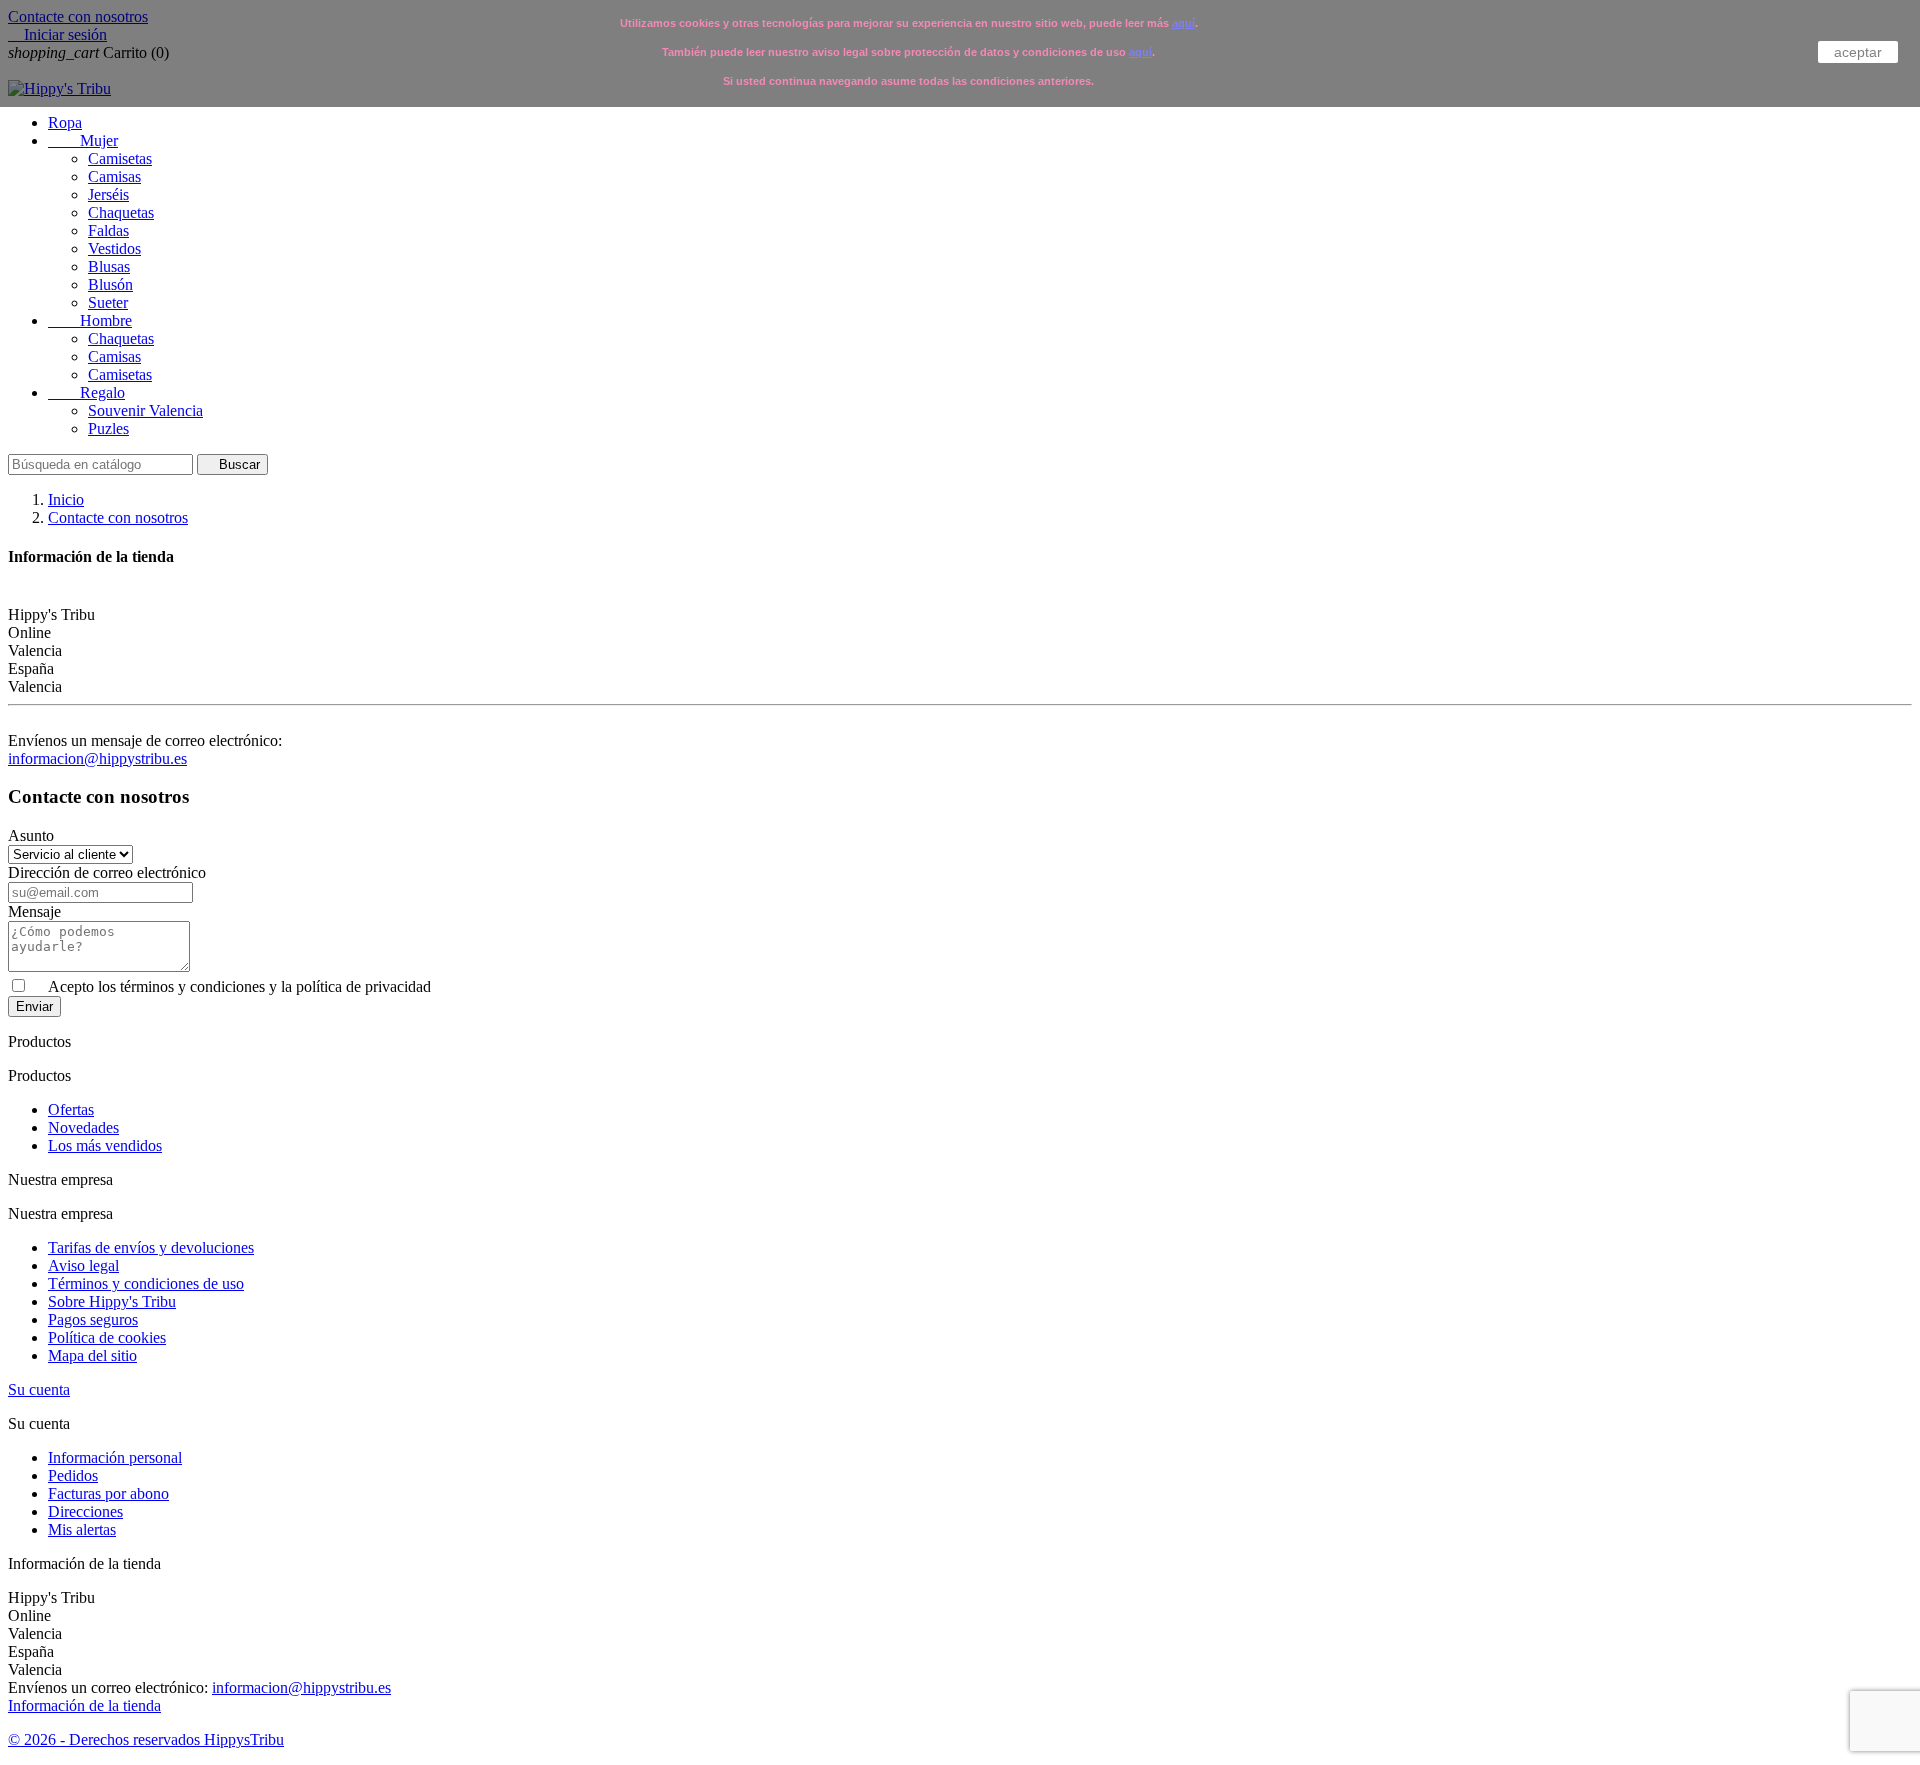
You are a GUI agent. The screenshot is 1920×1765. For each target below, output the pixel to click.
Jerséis (108, 194)
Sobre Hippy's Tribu (112, 1301)
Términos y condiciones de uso (146, 1283)
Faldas (108, 230)
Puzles (108, 428)
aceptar (1858, 52)
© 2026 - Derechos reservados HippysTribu (146, 1739)
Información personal (115, 1457)
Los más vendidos (105, 1145)
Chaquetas (121, 212)
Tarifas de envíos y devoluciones (151, 1247)
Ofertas (71, 1109)
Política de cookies (107, 1337)
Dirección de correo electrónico (107, 872)
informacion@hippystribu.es (97, 758)
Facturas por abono (108, 1493)
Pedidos (73, 1475)
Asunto (31, 835)
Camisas (114, 176)
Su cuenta (39, 1389)
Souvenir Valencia (145, 410)
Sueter (108, 302)
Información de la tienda (84, 1705)
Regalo (86, 392)
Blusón (110, 284)
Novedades (83, 1127)
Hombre (90, 320)
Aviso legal (83, 1265)
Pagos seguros (93, 1319)
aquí (1183, 23)
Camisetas (120, 158)
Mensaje (34, 911)
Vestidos (114, 248)
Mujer (83, 140)
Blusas (109, 266)
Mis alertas (82, 1529)
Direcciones (85, 1511)
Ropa (65, 122)
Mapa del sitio (92, 1355)
